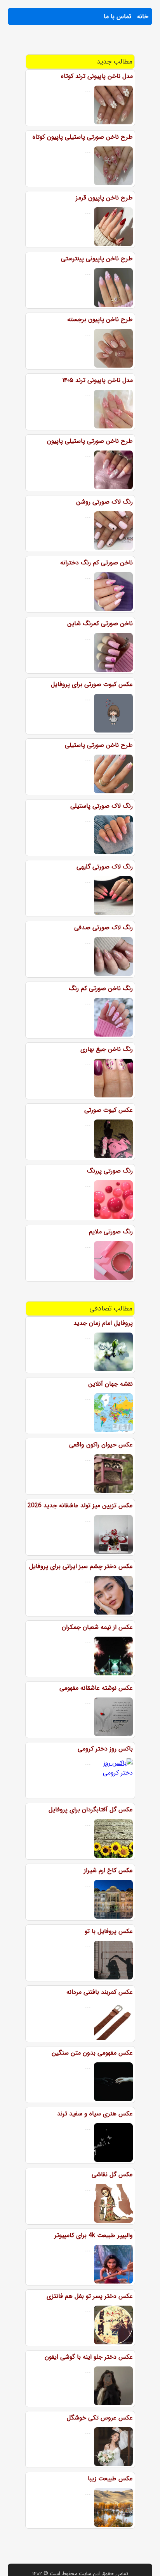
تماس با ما (117, 16)
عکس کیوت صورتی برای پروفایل (92, 684)
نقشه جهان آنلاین (110, 1384)
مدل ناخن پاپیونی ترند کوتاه (97, 76)
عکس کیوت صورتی (109, 1110)
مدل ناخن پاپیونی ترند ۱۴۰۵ (97, 380)
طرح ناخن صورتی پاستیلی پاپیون (90, 441)
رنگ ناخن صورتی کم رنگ (101, 988)
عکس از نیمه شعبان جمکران (97, 1627)
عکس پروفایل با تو (109, 1931)
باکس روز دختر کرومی (105, 1749)
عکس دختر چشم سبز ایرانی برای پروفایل (81, 1566)
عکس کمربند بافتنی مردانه (100, 1992)
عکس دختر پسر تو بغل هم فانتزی (90, 2296)
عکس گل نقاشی (112, 2174)
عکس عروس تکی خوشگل (100, 2418)
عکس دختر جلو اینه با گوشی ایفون (89, 2357)
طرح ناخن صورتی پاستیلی (99, 745)
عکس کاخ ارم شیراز (108, 1870)
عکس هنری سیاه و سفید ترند (95, 2114)
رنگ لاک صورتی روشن (104, 502)
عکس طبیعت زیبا (110, 2479)
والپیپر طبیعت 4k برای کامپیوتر (94, 2235)
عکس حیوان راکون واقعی (101, 1445)
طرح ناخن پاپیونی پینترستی (97, 259)
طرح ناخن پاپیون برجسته (100, 319)
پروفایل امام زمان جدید (103, 1323)
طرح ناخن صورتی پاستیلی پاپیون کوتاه (83, 137)
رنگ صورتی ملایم (111, 1232)
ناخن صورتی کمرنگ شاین (100, 623)
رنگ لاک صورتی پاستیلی (102, 806)
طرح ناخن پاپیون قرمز (104, 198)
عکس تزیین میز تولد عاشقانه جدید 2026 (80, 1506)
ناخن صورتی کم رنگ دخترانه (97, 563)
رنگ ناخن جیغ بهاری (107, 1049)
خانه (143, 16)
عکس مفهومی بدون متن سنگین (92, 2053)
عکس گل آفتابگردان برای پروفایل (91, 1810)
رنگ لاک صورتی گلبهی (105, 867)
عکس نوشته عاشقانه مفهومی (96, 1688)
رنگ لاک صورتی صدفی (103, 928)
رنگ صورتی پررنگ (110, 1171)
